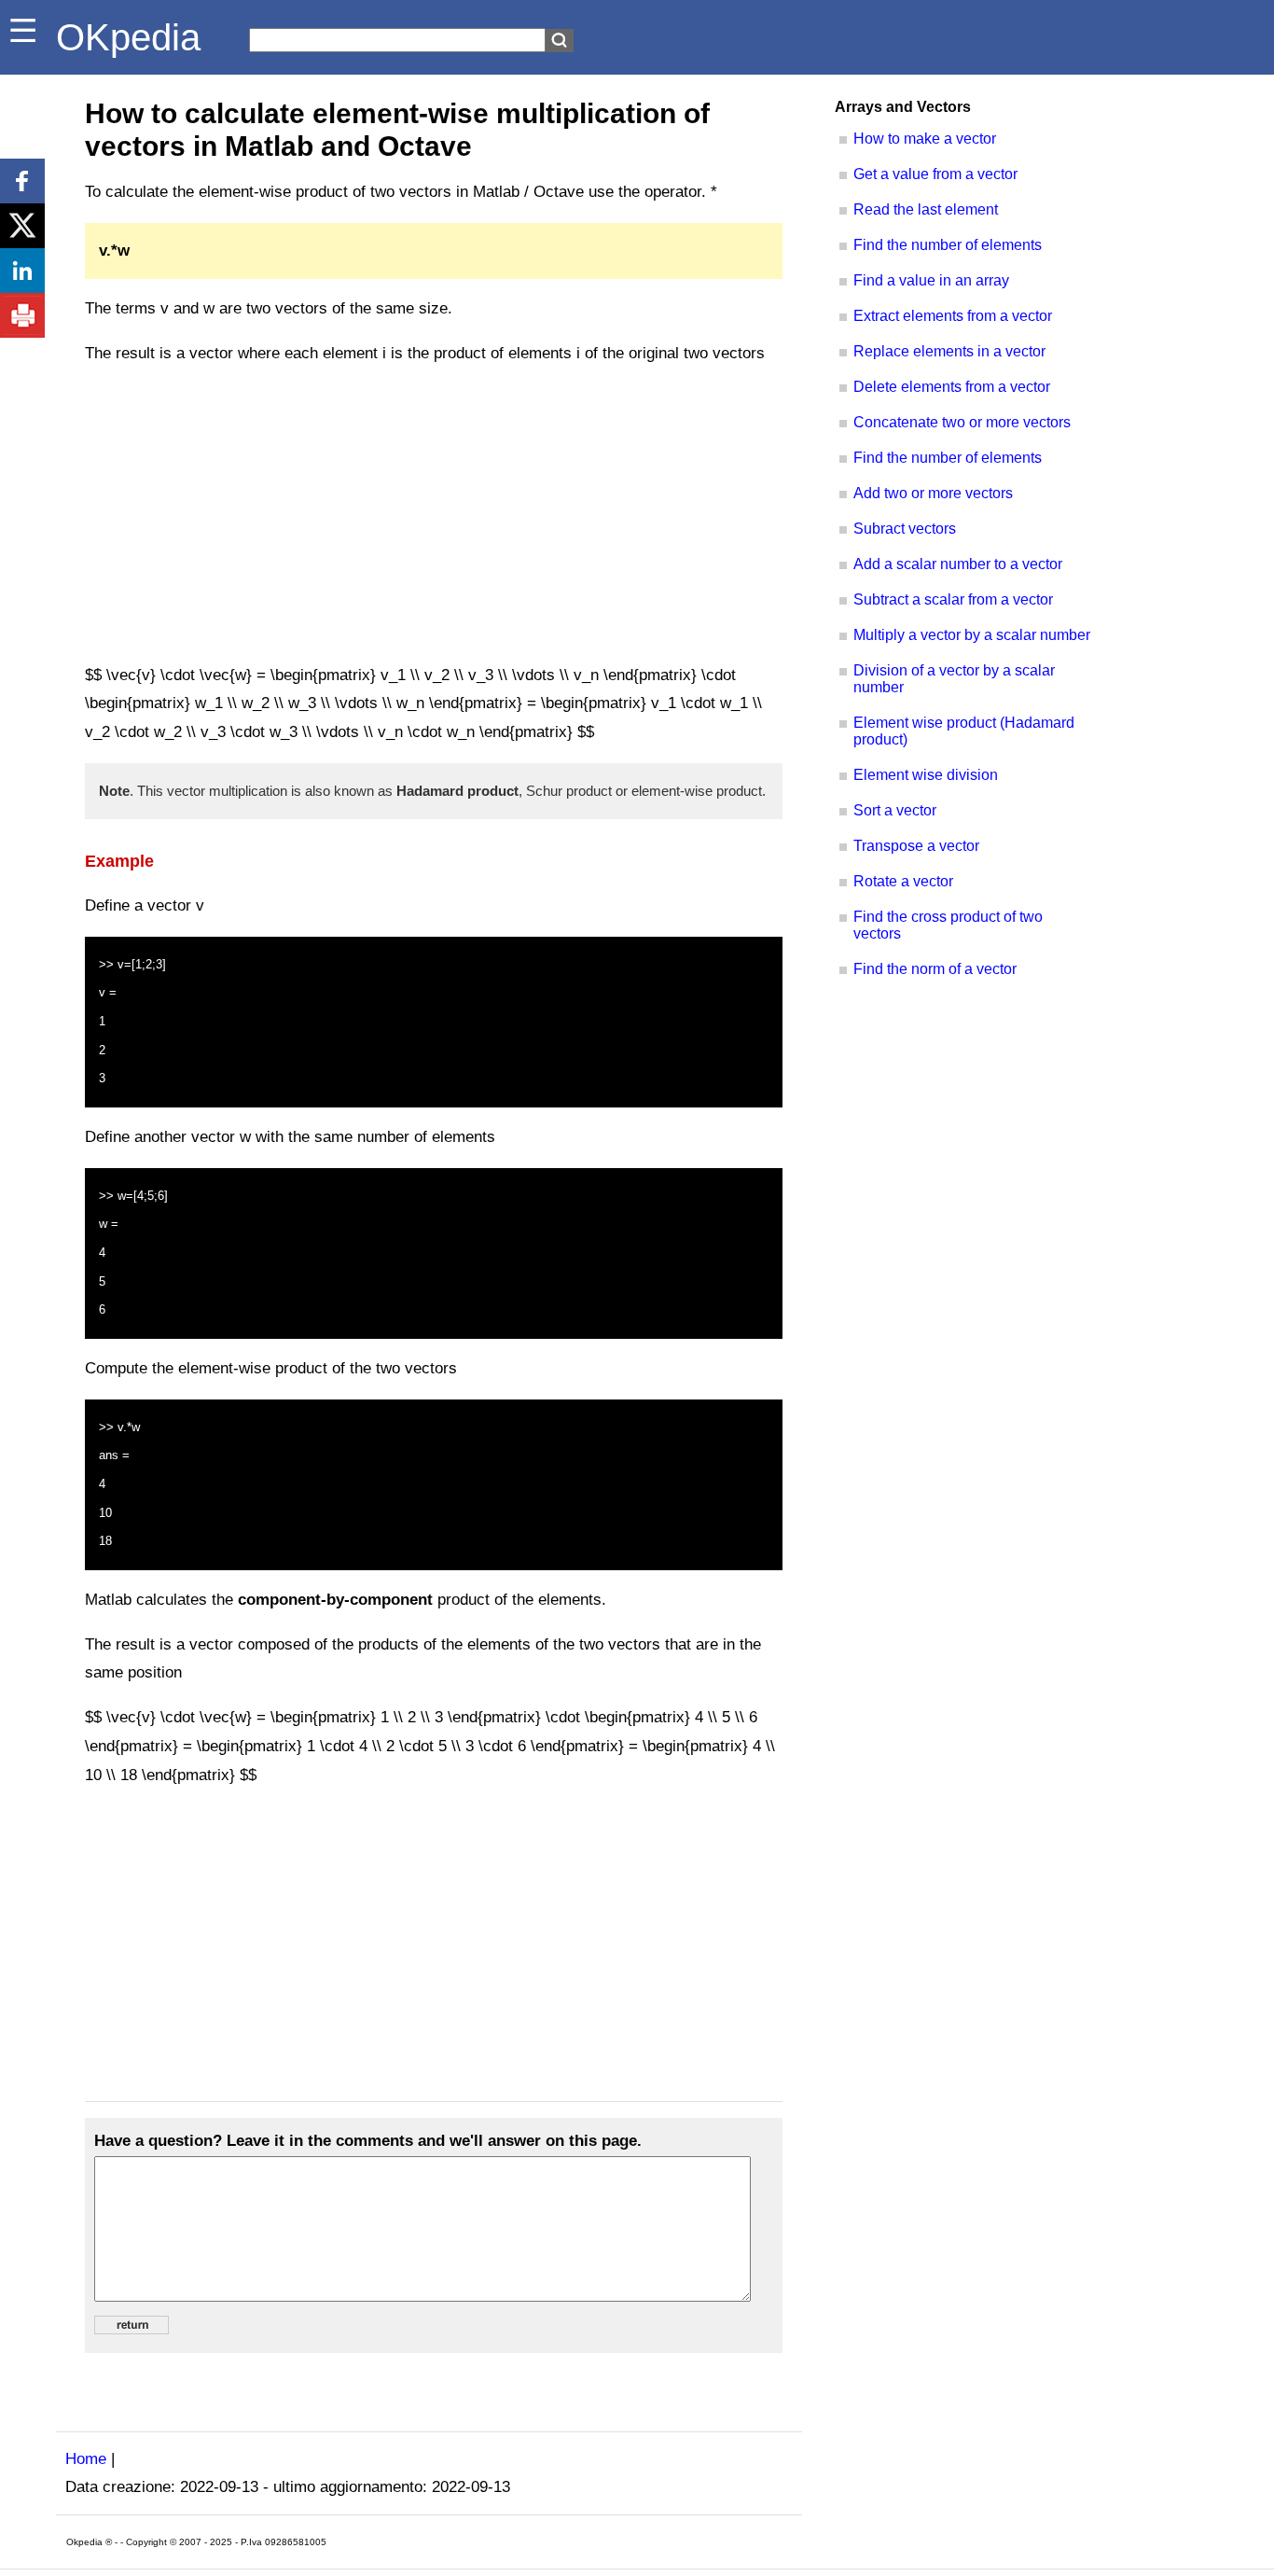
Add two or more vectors (933, 493)
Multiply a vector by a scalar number (972, 635)
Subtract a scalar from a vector (953, 599)
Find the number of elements (948, 245)
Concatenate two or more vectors (962, 422)
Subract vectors (905, 529)
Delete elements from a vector (952, 387)
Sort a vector (895, 810)
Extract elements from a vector (953, 316)
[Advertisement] (434, 515)
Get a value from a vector (935, 174)
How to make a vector (925, 139)
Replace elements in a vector (949, 351)
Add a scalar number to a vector (958, 564)
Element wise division (926, 775)
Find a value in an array (931, 280)
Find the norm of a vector (935, 969)
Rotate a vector (903, 881)
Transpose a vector (916, 846)
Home (86, 2459)
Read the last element (926, 209)
